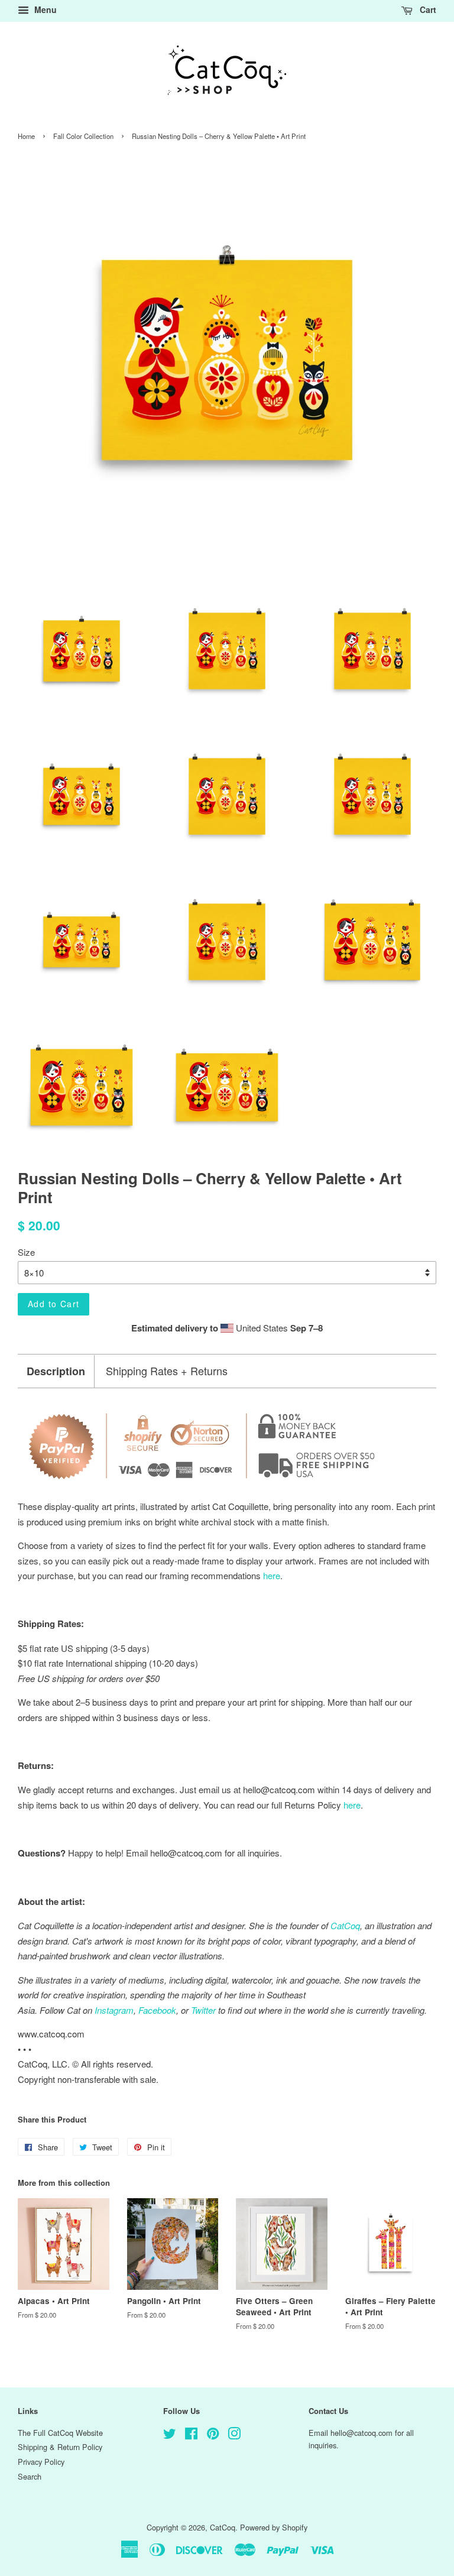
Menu (44, 9)
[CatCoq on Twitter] (170, 2436)
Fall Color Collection (83, 136)
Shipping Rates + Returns (167, 1371)
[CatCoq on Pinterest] (213, 2436)
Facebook (157, 2010)
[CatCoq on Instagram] (234, 2436)
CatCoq (223, 2527)
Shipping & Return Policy (60, 2447)
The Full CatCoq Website (60, 2433)
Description (56, 1371)
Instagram (114, 2010)
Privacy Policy (41, 2462)
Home (26, 136)
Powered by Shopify (274, 2527)
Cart (427, 9)
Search (30, 2476)
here (352, 1805)
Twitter (203, 2010)
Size (26, 1252)
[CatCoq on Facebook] (191, 2436)
